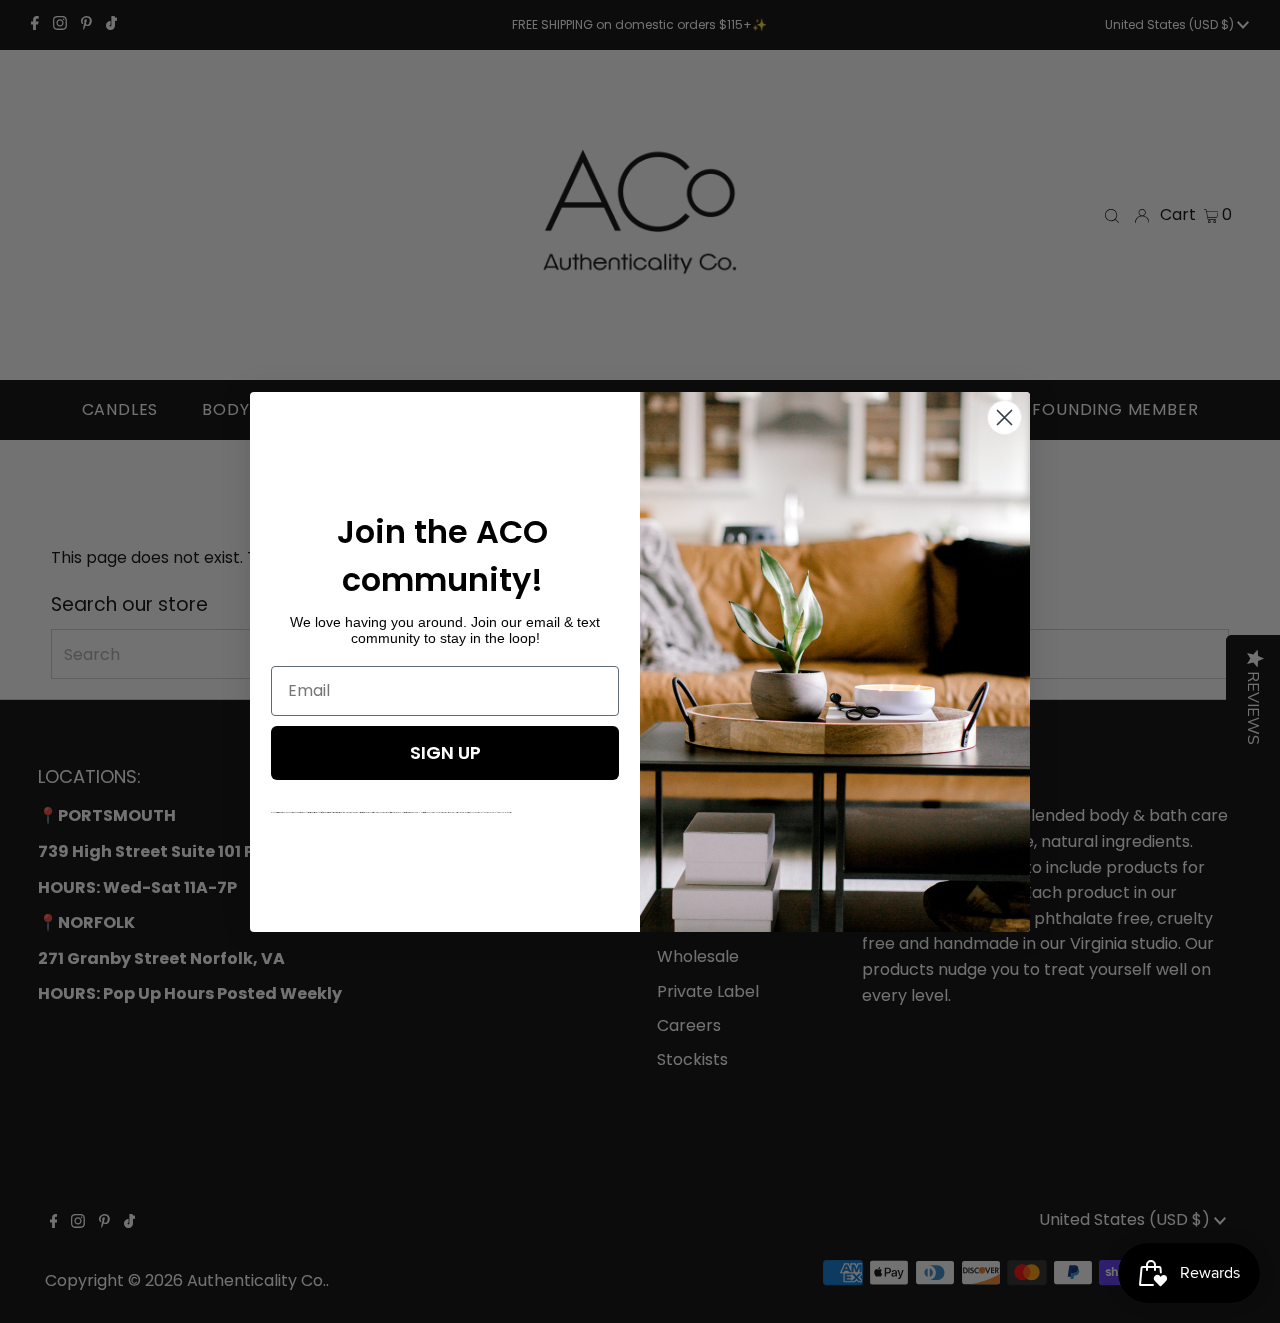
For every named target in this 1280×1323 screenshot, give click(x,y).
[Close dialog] (1004, 417)
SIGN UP (445, 752)
